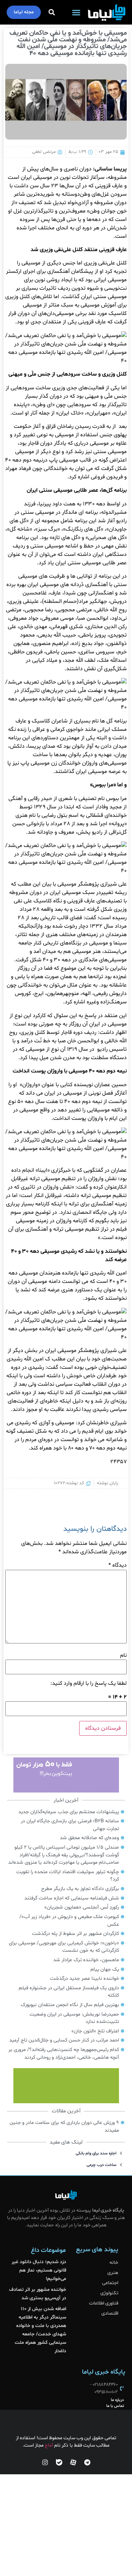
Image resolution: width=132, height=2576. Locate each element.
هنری (113, 2273)
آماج (49, 2445)
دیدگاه (118, 1565)
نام (123, 1655)
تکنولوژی (109, 2293)
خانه (114, 2263)
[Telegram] (87, 2462)
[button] (76, 12)
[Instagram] (45, 2462)
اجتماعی (110, 2283)
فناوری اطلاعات (104, 2303)
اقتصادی (110, 2313)
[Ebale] (59, 2462)
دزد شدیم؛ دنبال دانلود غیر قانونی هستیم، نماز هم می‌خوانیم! (39, 2270)
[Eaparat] (73, 2462)
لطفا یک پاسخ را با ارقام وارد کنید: (89, 1683)
